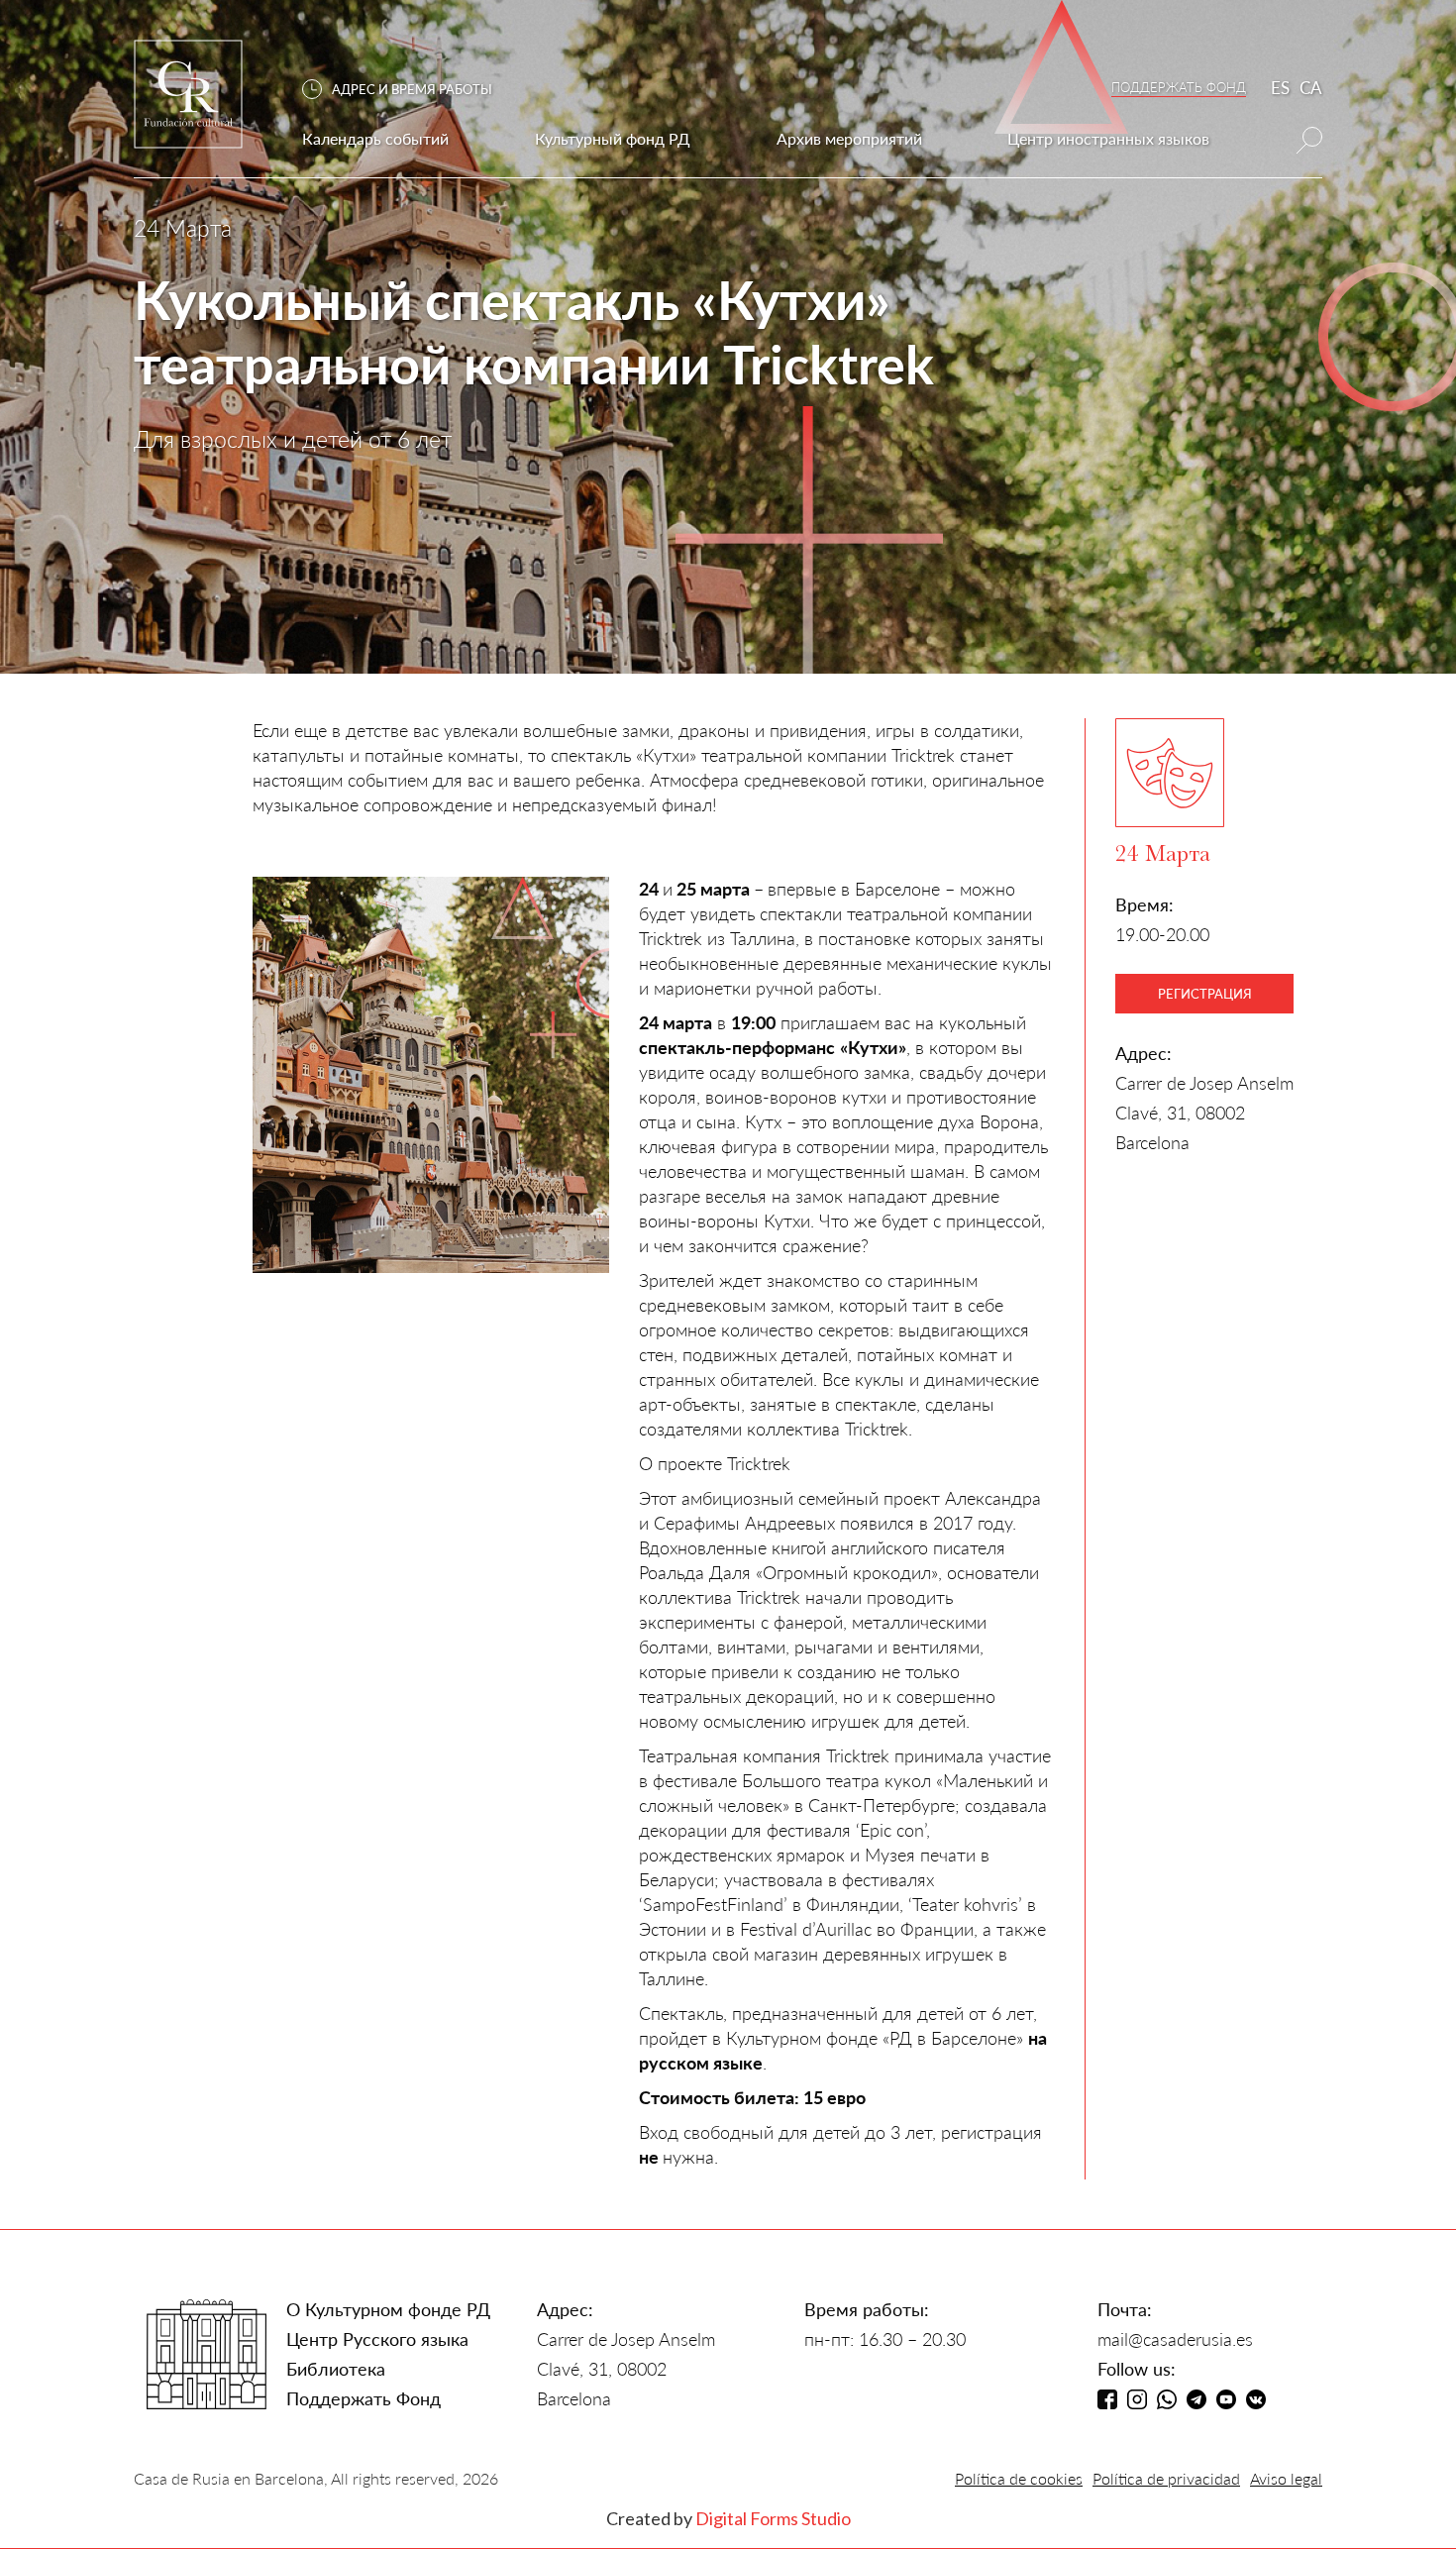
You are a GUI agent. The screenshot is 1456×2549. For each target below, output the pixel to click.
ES (1280, 88)
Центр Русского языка (377, 2339)
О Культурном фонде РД (388, 2309)
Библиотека (336, 2369)
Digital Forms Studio (773, 2518)
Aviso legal (1286, 2478)
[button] (407, 90)
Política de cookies (1019, 2478)
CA (1311, 88)
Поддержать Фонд (364, 2398)
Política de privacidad (1166, 2478)
